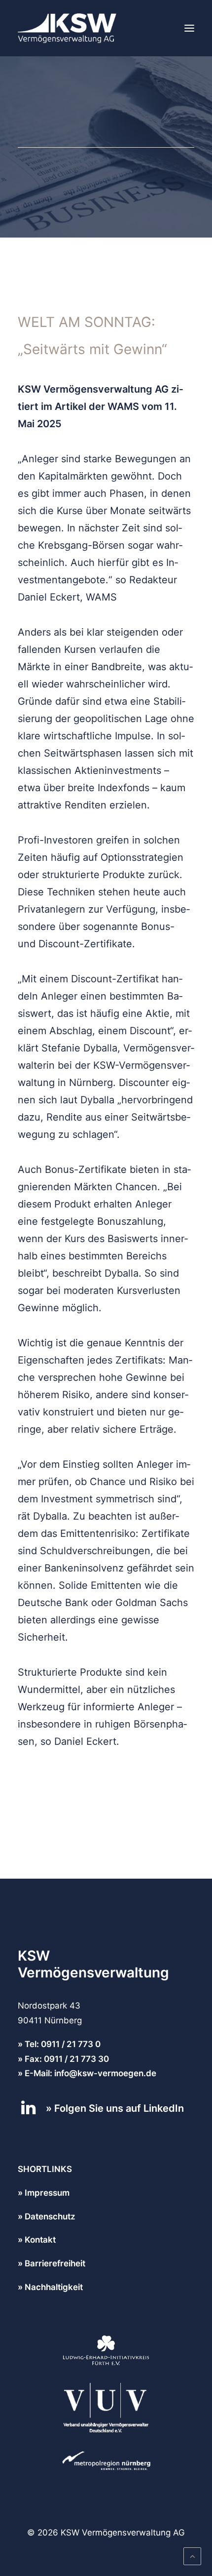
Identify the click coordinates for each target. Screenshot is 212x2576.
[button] (189, 28)
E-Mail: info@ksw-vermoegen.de (90, 2073)
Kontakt (40, 2240)
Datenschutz (50, 2216)
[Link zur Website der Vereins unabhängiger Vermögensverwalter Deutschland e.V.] (106, 2408)
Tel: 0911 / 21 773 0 (63, 2044)
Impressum (47, 2193)
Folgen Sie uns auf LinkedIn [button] (119, 2108)
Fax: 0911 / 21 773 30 (67, 2059)
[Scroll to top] (192, 2556)
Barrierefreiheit (55, 2263)
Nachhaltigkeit (54, 2287)
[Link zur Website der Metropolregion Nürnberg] (106, 2461)
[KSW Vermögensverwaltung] (67, 28)
